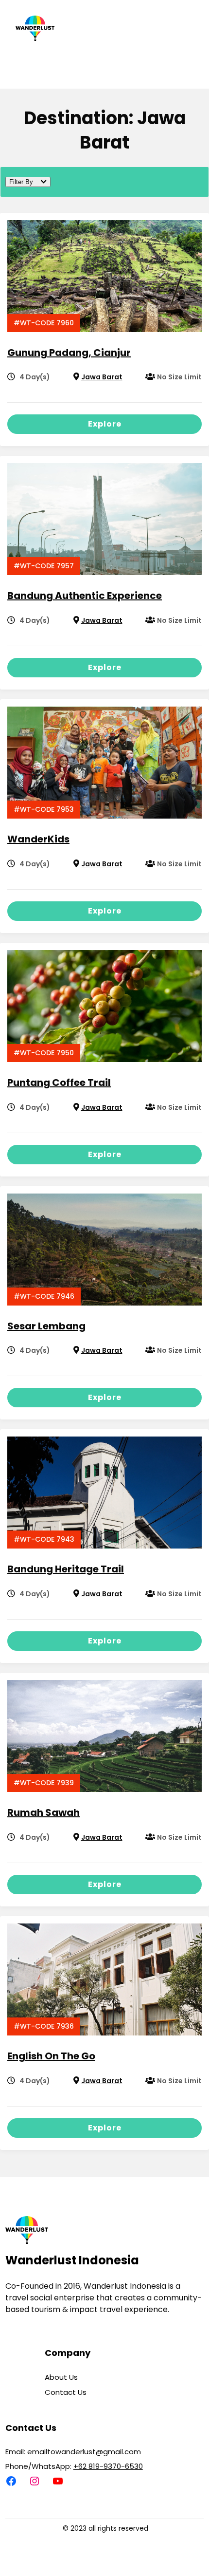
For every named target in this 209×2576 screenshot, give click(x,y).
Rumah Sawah (44, 1812)
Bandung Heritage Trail (66, 1569)
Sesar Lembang (46, 1326)
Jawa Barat (102, 377)
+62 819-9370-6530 (108, 2466)
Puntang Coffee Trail (59, 1083)
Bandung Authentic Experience (85, 596)
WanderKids (38, 839)
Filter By (21, 182)
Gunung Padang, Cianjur (69, 353)
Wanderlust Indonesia (72, 2260)
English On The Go (51, 2056)
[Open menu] (155, 63)
